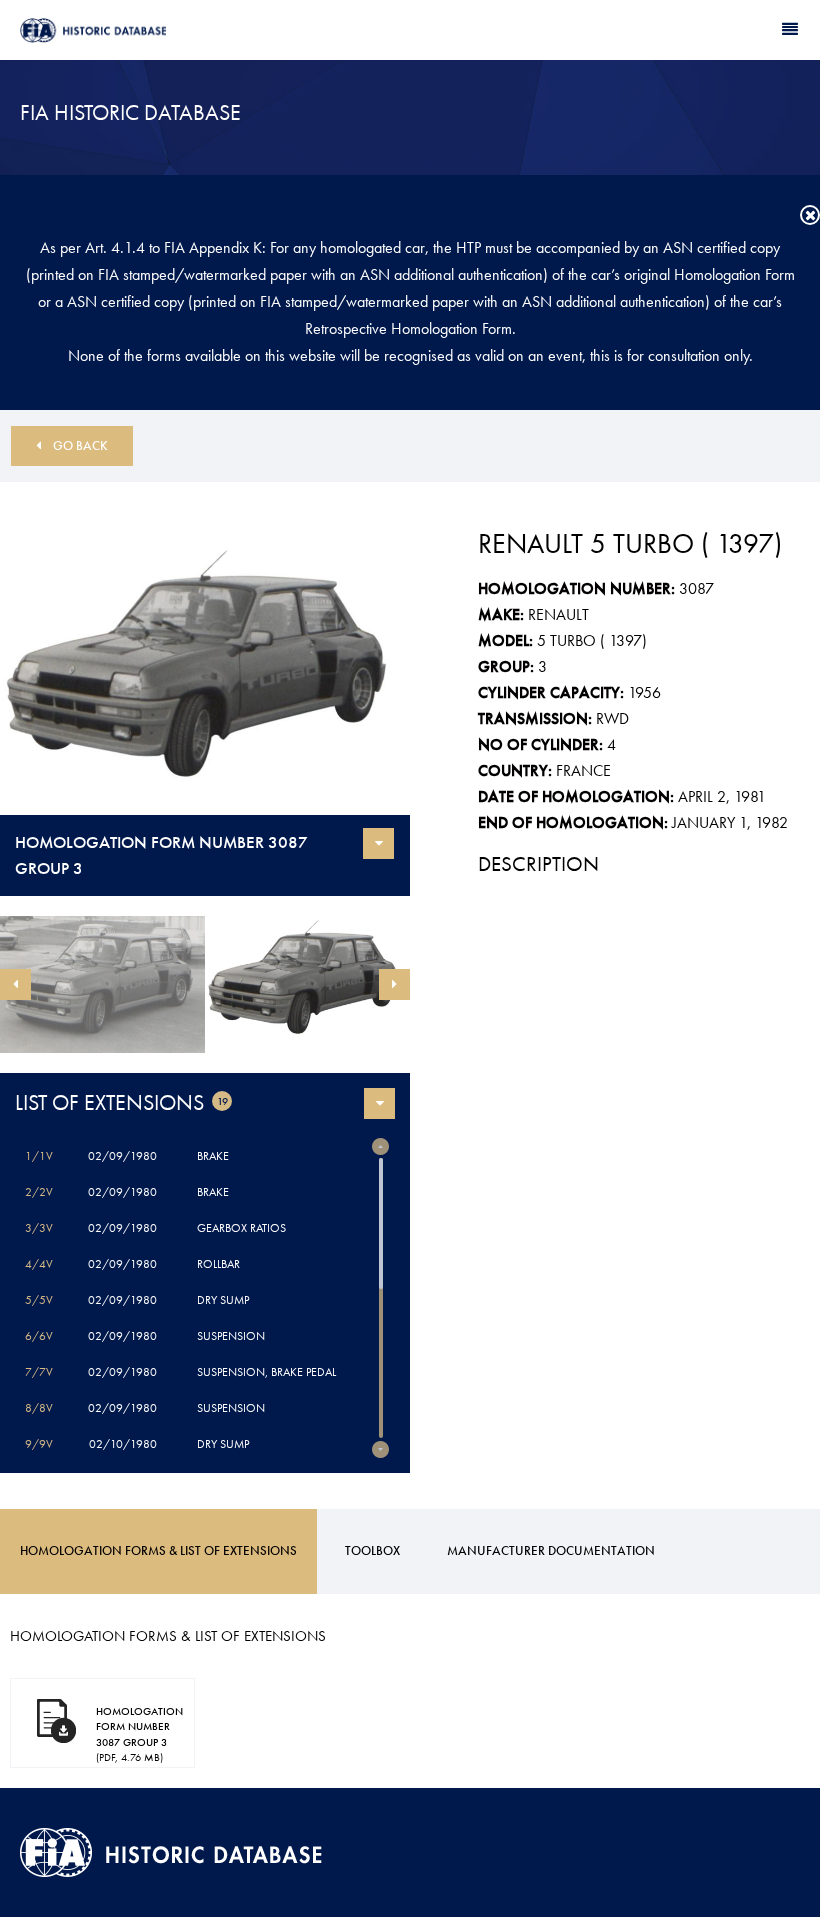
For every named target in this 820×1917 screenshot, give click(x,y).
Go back (80, 445)
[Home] (215, 30)
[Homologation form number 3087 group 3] (205, 678)
